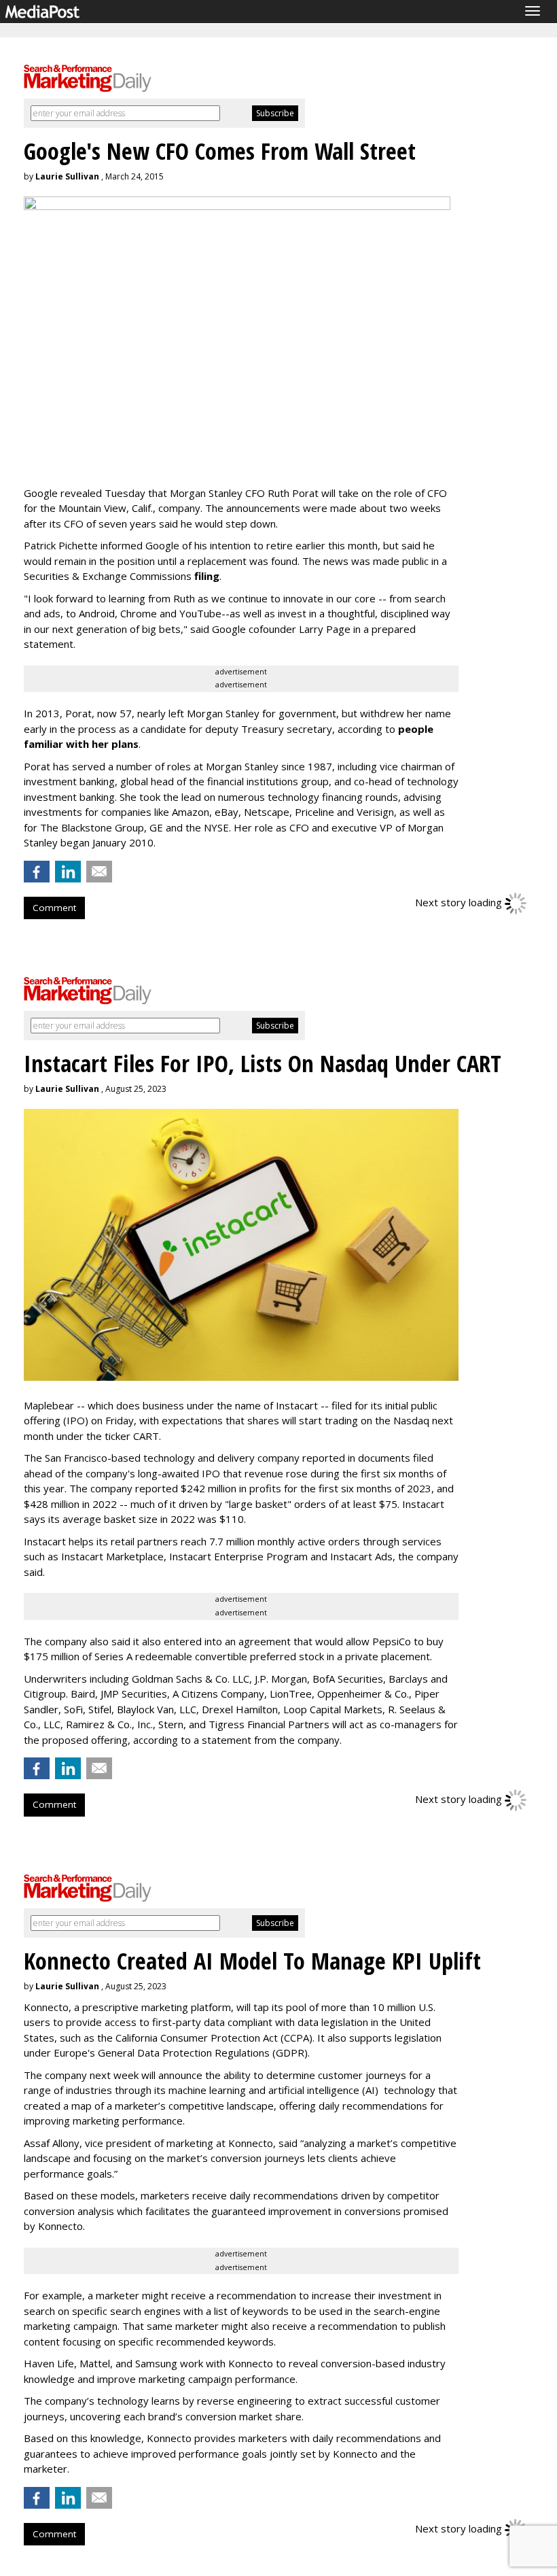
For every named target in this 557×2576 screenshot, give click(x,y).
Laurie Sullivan (67, 176)
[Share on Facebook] (37, 872)
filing (207, 576)
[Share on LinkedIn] (68, 872)
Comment (54, 908)
